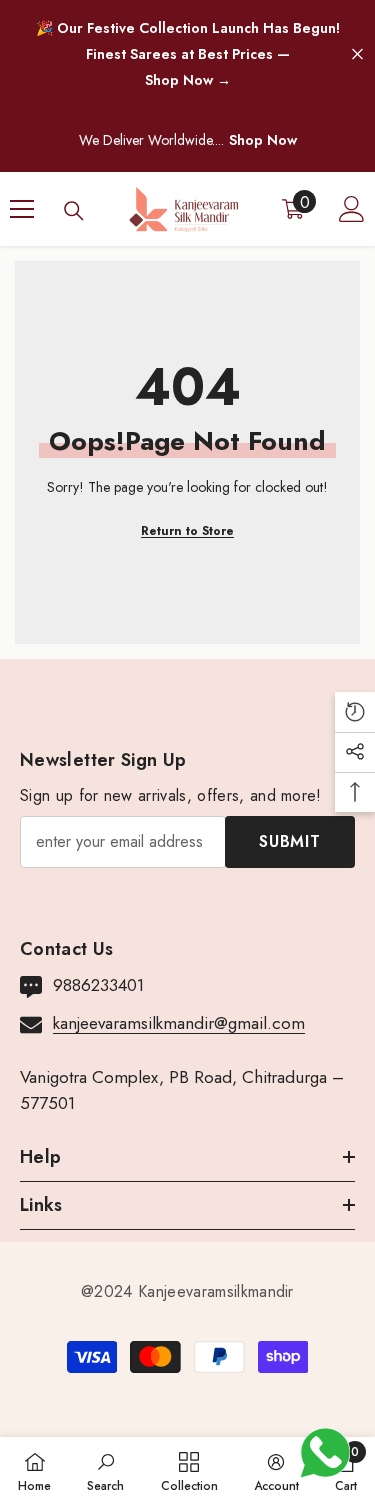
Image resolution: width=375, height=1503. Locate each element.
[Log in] (352, 209)
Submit (290, 841)
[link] (105, 1470)
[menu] (22, 209)
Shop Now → (188, 80)
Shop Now (263, 140)
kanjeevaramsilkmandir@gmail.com (179, 1023)
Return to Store (187, 531)
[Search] (74, 211)
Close (357, 54)
